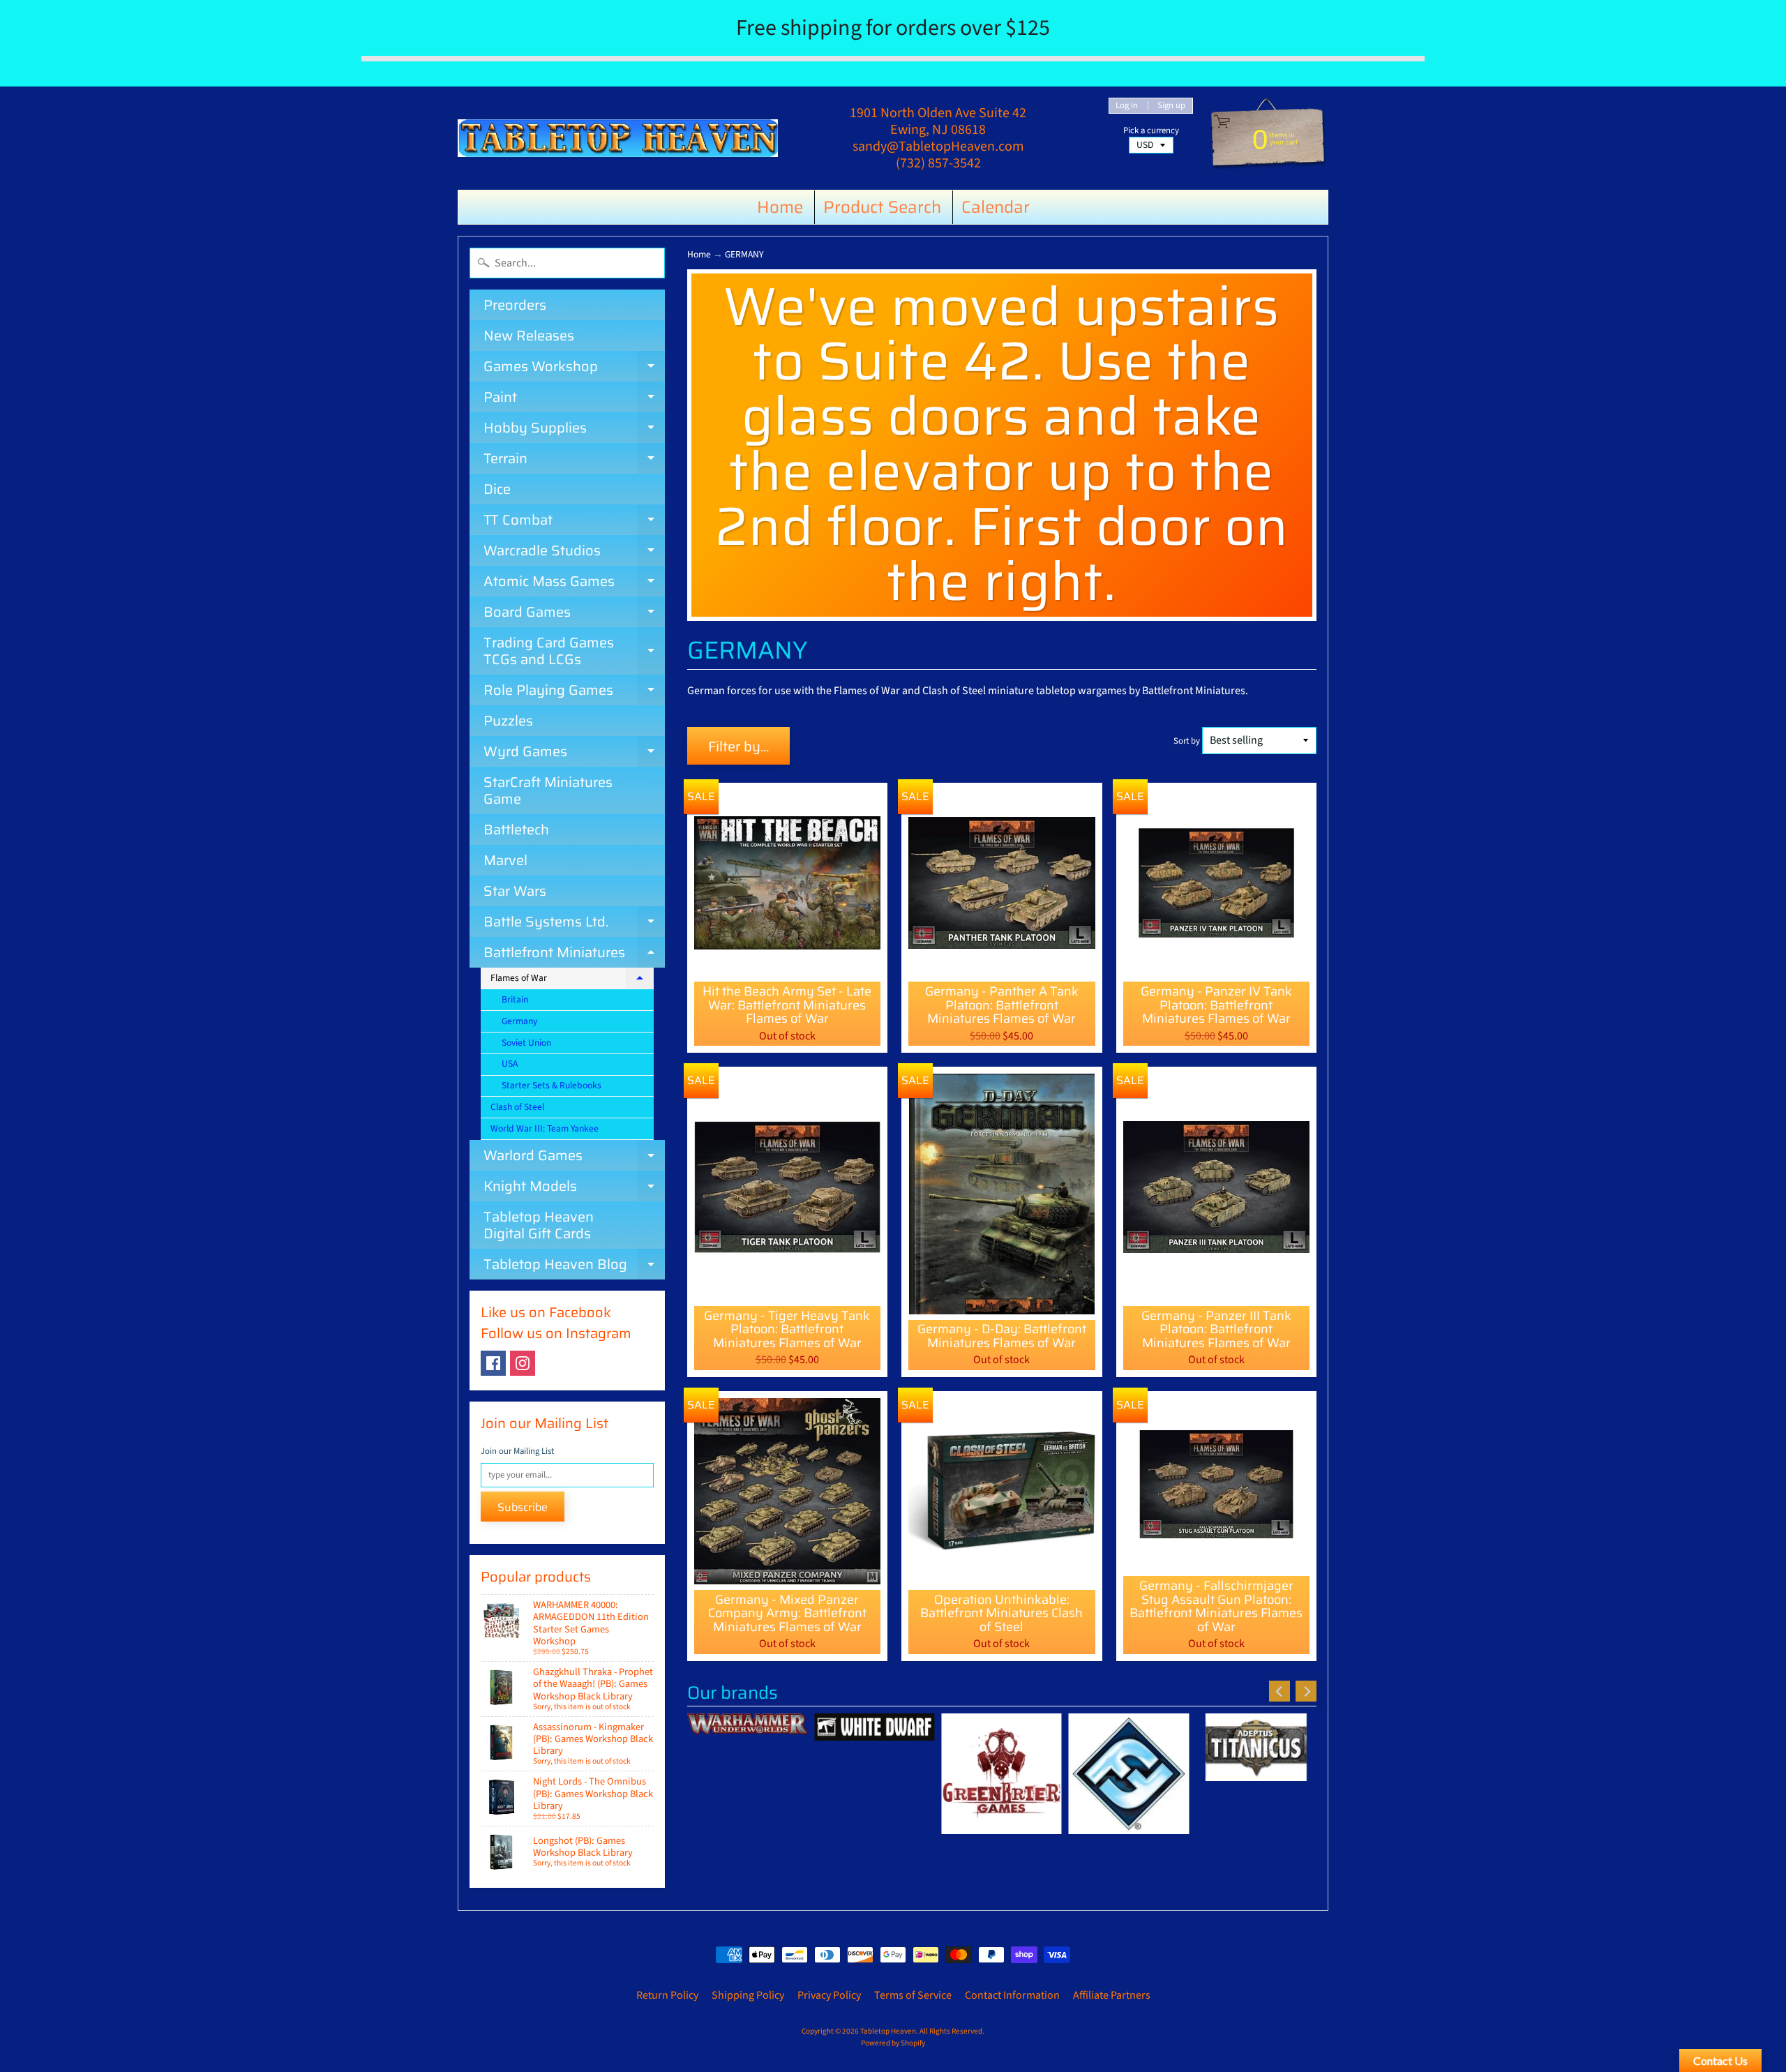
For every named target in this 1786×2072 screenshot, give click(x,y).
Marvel (505, 860)
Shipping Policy (748, 1995)
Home (780, 207)
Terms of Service (913, 1995)
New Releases (529, 336)
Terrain (574, 460)
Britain (515, 999)
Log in (1127, 106)
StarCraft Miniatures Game (548, 790)
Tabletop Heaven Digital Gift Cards (539, 1225)
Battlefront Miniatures (574, 954)
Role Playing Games (574, 692)
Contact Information (1012, 1995)
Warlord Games (574, 1157)
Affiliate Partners (1112, 1995)
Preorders (515, 305)
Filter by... (738, 746)
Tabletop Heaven (888, 2031)
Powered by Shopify (893, 2043)
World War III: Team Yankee (545, 1128)
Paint (574, 399)
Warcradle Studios (574, 553)
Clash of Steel (517, 1107)
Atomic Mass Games (574, 583)
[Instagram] (523, 1363)
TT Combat (574, 522)
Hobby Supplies (574, 430)
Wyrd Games (574, 753)
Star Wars (515, 891)
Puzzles (508, 721)
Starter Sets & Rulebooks (551, 1085)
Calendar (996, 207)
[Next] (1306, 1691)
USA (510, 1064)
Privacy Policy (829, 1995)
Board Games (574, 614)
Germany (519, 1021)
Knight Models (574, 1188)
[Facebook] (493, 1363)
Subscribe (523, 1507)
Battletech (516, 829)
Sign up (1171, 106)
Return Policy (667, 1995)
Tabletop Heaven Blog (574, 1266)
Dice (497, 489)
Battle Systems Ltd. (574, 924)
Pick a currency (1151, 131)
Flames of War (572, 980)
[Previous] (1280, 1691)
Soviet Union (526, 1043)
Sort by (1187, 741)
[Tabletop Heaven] (618, 138)
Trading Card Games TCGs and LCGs (574, 652)
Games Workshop (574, 368)
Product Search (882, 207)
